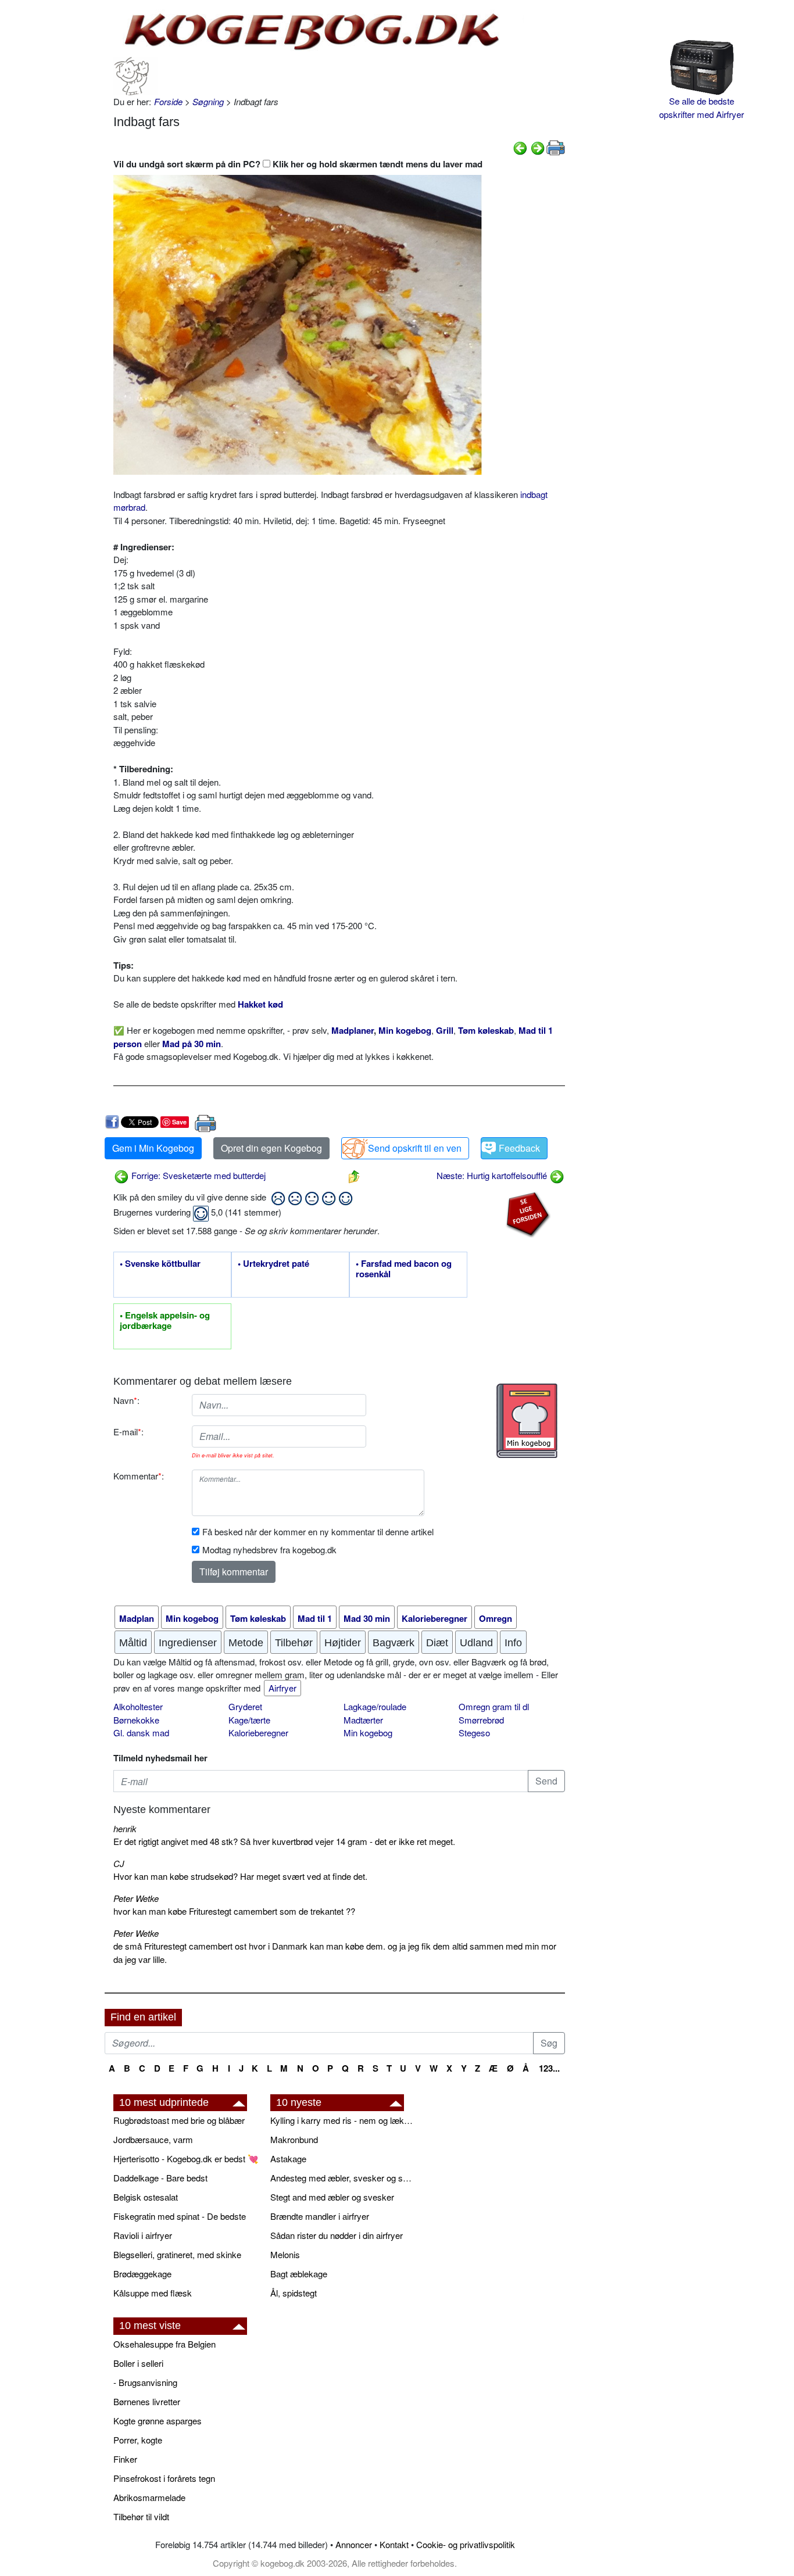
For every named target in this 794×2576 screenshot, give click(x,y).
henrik (125, 1828)
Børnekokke (136, 1720)
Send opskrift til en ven (415, 1148)
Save (179, 1122)
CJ (119, 1863)
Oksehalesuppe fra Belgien (164, 2344)
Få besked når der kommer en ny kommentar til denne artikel (318, 1531)
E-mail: (128, 1432)
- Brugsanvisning (145, 2382)
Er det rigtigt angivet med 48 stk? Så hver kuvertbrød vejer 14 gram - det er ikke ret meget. (284, 1841)
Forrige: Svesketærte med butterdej (197, 1175)
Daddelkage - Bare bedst (160, 2178)
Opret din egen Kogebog (271, 1148)
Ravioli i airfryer (143, 2235)
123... (549, 2068)
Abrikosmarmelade (149, 2497)
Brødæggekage (142, 2274)
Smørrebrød (481, 1720)
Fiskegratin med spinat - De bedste (180, 2216)
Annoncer (354, 2544)
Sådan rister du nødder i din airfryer (337, 2235)
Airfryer (282, 1688)
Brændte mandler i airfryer (320, 2216)
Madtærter (363, 1720)
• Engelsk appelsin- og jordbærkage (165, 1321)
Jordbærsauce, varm (153, 2139)
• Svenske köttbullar (160, 1264)
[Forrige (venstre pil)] (520, 147)
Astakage (288, 2158)
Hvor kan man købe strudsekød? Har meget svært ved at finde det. (240, 1876)
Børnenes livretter (147, 2401)
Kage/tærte (249, 1720)
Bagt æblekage (299, 2274)
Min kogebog (368, 1733)
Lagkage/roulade (375, 1706)
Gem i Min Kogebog (153, 1148)
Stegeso (474, 1733)
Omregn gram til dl (494, 1706)
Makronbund (294, 2139)
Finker (125, 2459)
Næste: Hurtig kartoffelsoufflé (493, 1175)
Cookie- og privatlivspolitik (466, 2544)
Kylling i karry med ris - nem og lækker (343, 2120)
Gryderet (245, 1706)
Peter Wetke (136, 1898)
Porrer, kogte (138, 2440)
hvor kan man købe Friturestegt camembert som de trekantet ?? (234, 1911)
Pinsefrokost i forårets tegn (164, 2478)
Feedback (519, 1148)
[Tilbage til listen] (354, 1175)
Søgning (208, 101)
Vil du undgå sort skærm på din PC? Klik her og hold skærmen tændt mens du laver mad (298, 164)
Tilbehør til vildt (141, 2516)
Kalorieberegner (258, 1733)
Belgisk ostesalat (146, 2197)
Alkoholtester (138, 1706)
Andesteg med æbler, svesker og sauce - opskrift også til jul (343, 2178)
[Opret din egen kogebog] (527, 1421)
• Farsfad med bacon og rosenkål (404, 1269)
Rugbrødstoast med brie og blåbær (179, 2120)
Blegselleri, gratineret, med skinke (177, 2254)
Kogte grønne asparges (158, 2421)
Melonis (285, 2254)
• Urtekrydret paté (273, 1264)
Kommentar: (139, 1476)
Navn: (126, 1400)
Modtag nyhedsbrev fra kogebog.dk (269, 1549)
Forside (168, 101)
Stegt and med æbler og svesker (332, 2197)
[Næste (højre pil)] (538, 147)
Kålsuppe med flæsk (153, 2293)
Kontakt (394, 2544)
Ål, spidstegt (294, 2293)
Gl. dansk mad (141, 1733)
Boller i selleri (138, 2363)
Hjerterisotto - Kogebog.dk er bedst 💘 (186, 2158)
